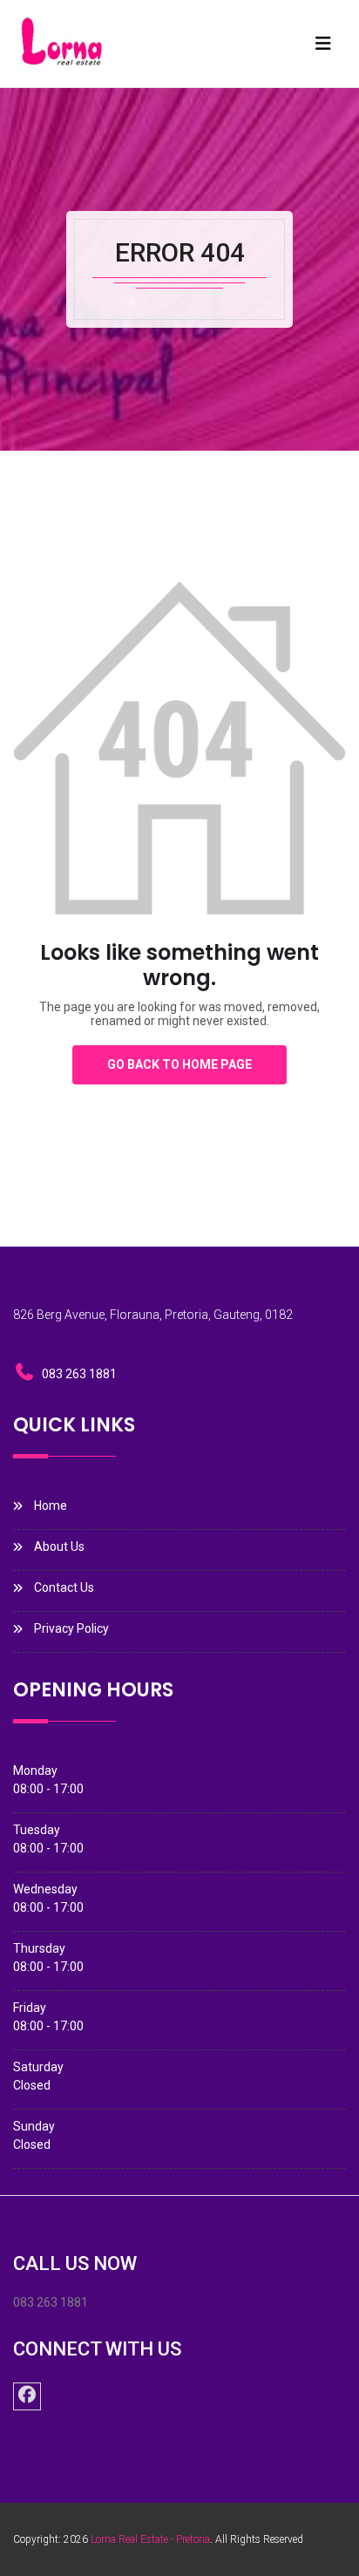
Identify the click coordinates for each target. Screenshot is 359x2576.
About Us (59, 1546)
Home (51, 1505)
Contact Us (64, 1587)
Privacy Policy (71, 1628)
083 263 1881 (79, 1374)
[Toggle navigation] (323, 44)
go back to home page (179, 1064)
